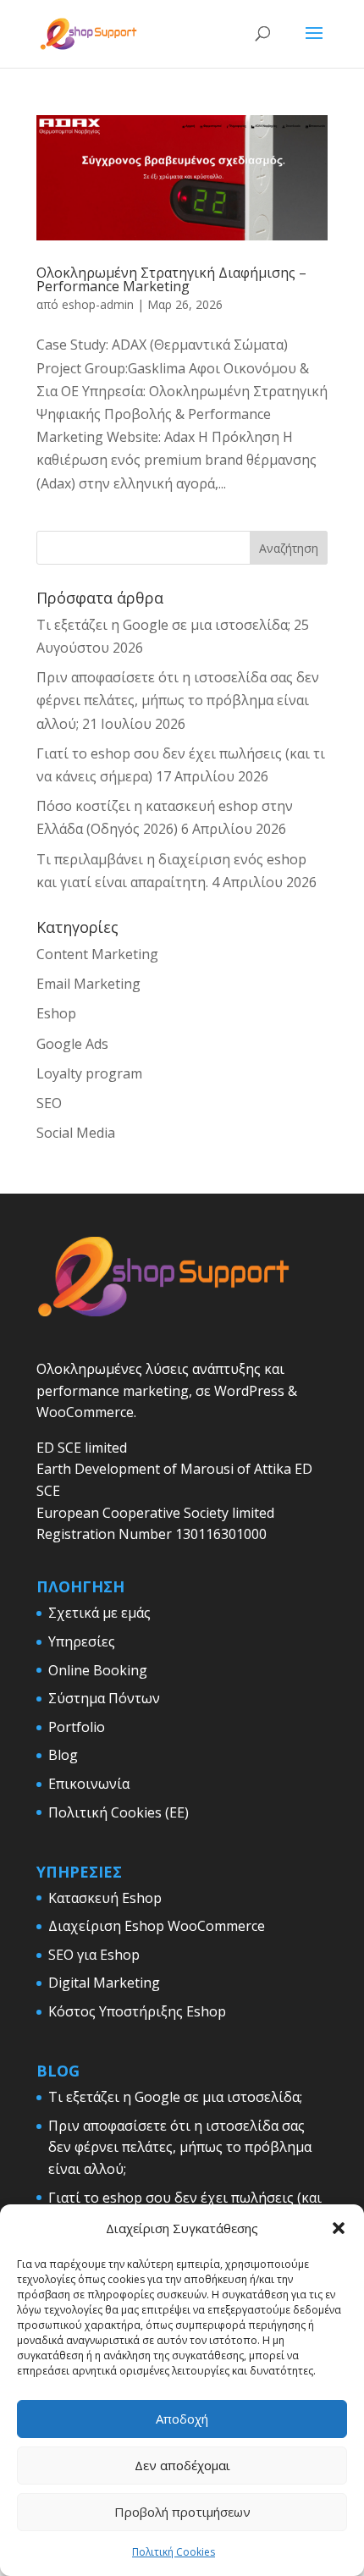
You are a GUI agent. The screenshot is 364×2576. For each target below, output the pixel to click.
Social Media (76, 1133)
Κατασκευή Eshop (105, 1898)
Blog (63, 1755)
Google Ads (72, 1044)
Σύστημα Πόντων (104, 1698)
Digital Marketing (104, 1983)
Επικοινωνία (89, 1784)
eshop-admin (98, 304)
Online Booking (98, 1670)
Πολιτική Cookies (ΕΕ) (119, 1812)
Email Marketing (88, 984)
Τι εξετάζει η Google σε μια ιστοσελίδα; (163, 625)
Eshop (56, 1013)
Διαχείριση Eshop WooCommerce (157, 1926)
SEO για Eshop (94, 1955)
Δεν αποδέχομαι (182, 2465)
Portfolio (77, 1727)
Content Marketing (97, 954)
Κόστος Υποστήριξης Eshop (137, 2011)
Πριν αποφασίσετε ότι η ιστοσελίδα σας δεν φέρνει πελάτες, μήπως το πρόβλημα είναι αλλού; (178, 700)
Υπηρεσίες (82, 1641)
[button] (339, 2228)
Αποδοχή (182, 2419)
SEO (49, 1103)
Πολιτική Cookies (174, 2552)
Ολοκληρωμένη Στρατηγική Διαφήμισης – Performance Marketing (171, 279)
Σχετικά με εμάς (99, 1613)
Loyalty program (89, 1073)
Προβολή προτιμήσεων (182, 2512)
